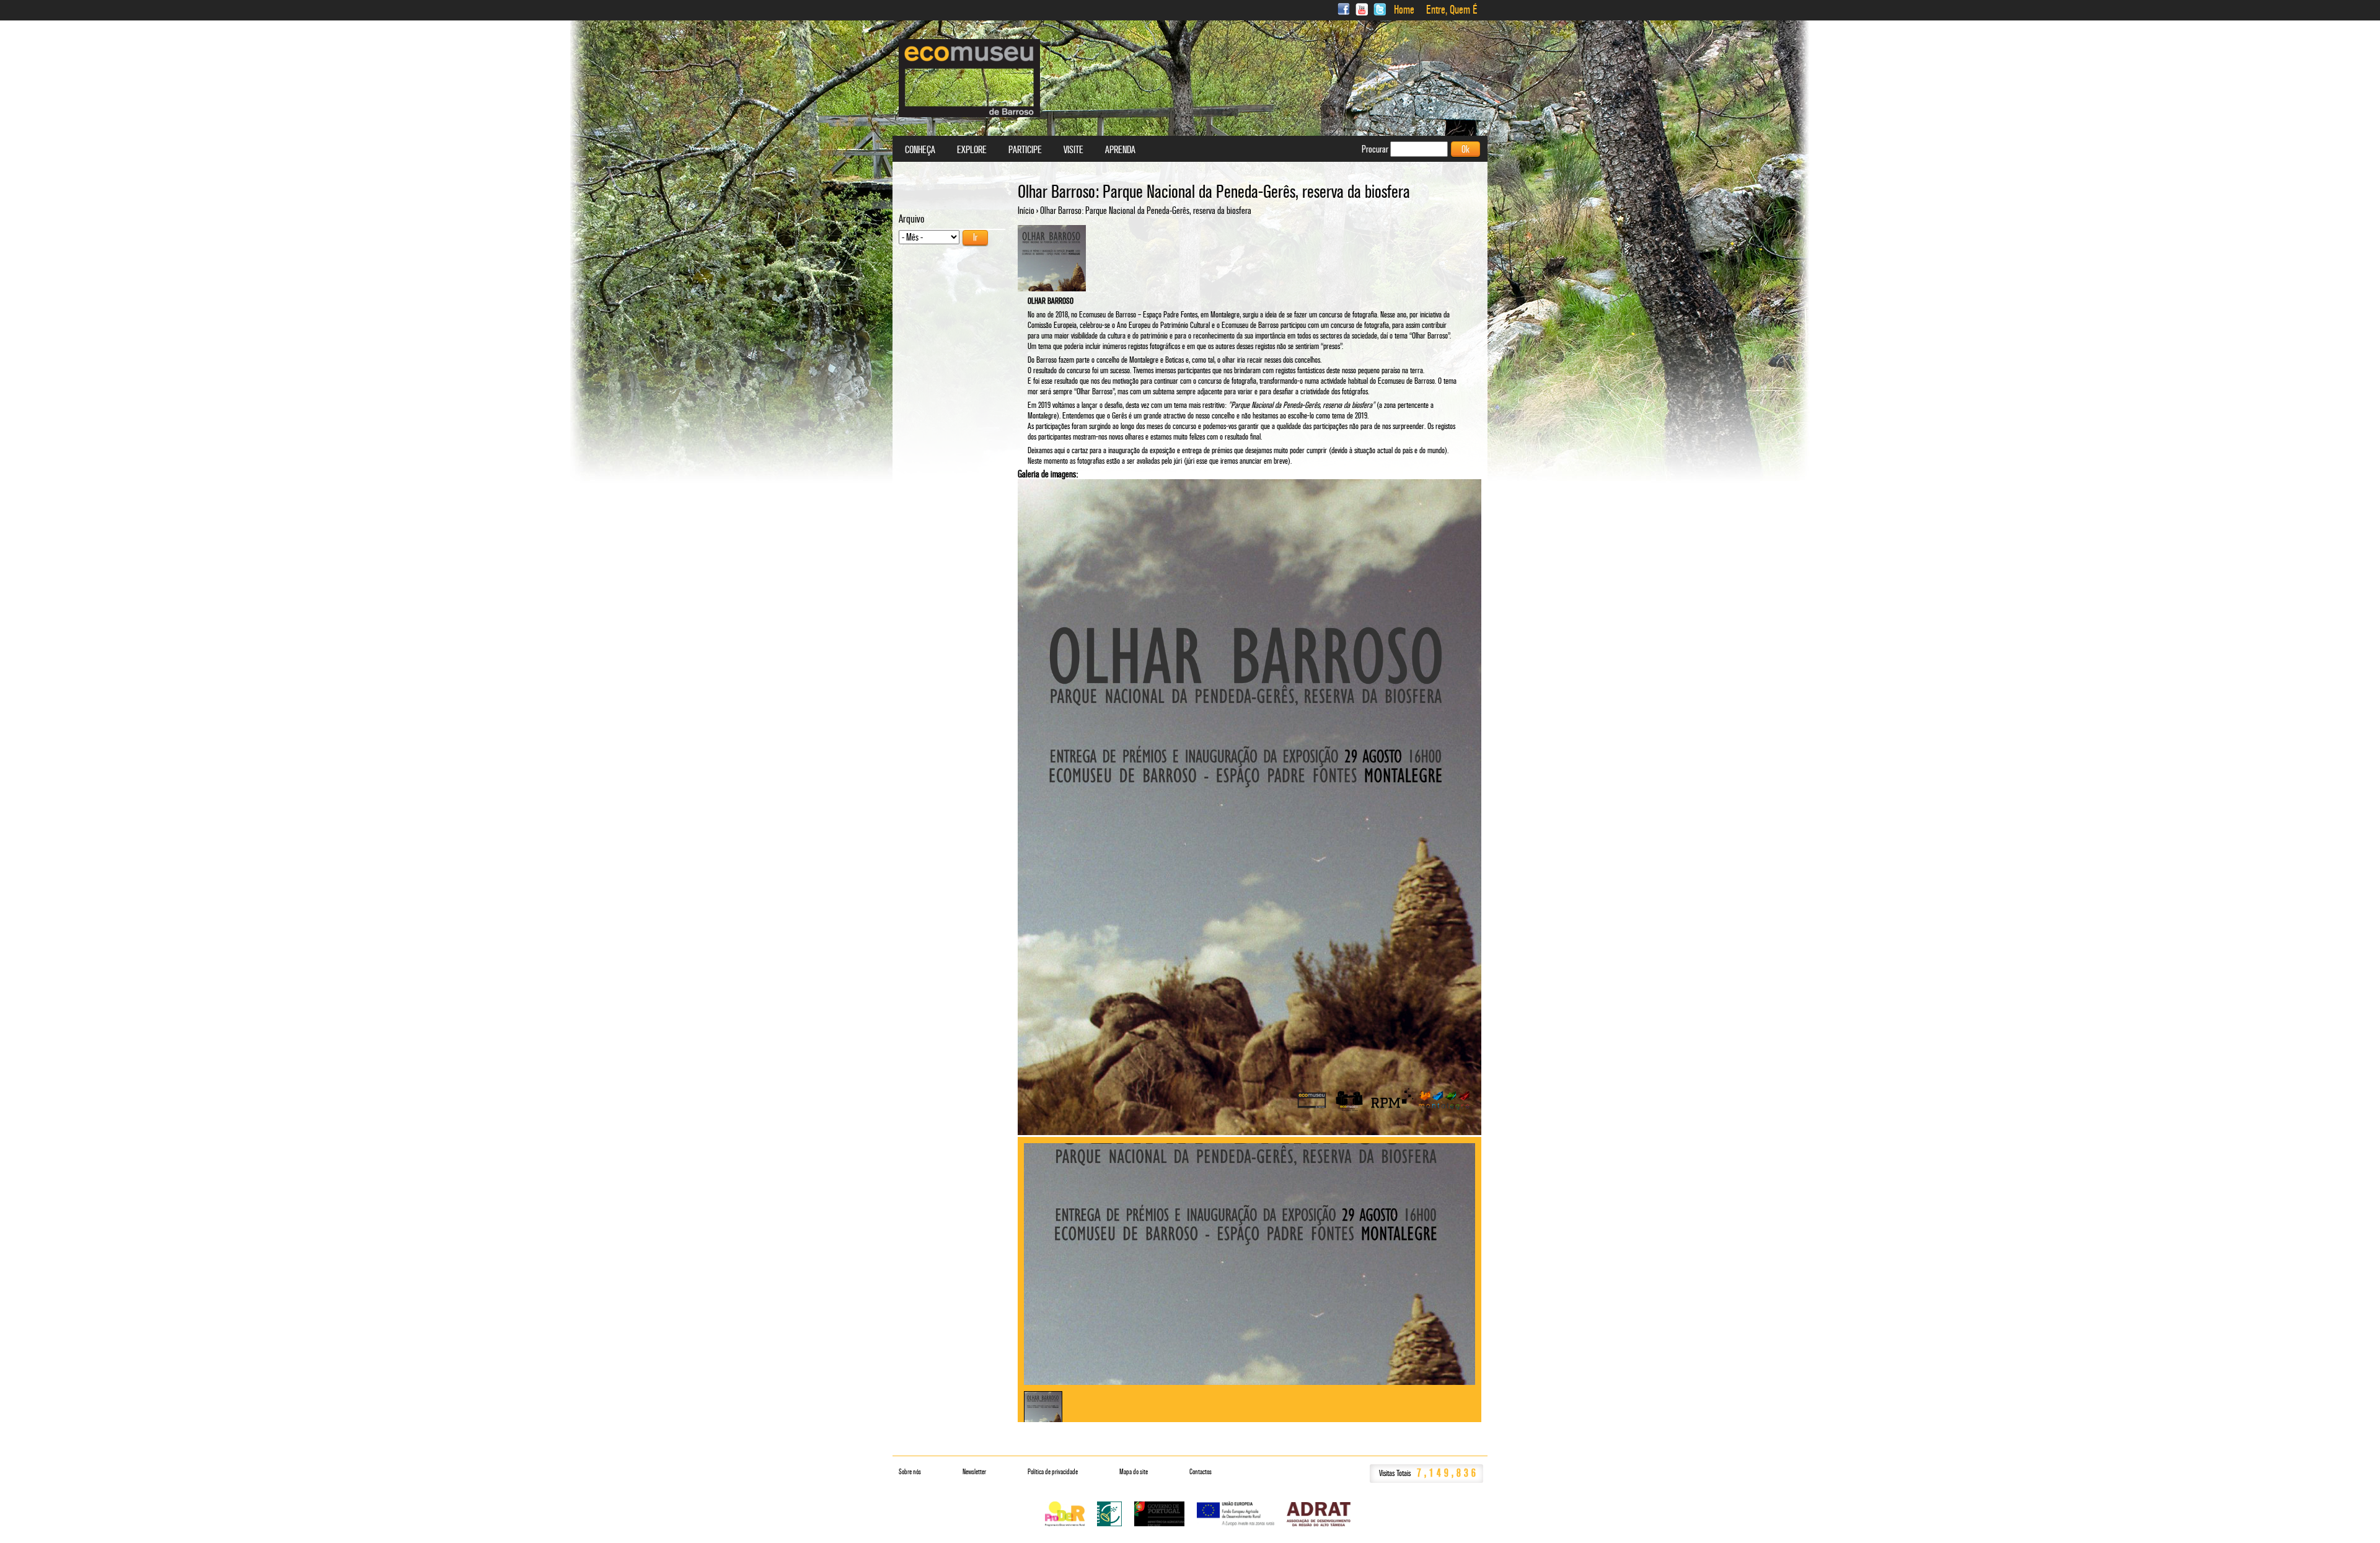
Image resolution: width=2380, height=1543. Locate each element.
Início (1026, 210)
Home (1404, 10)
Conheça (920, 150)
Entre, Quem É (1452, 10)
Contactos (1201, 1472)
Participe (1025, 150)
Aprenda (1120, 150)
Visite (1073, 150)
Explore (972, 150)
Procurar (1376, 149)
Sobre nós (910, 1472)
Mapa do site (1134, 1472)
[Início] (969, 78)
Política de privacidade (1053, 1472)
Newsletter (974, 1472)
